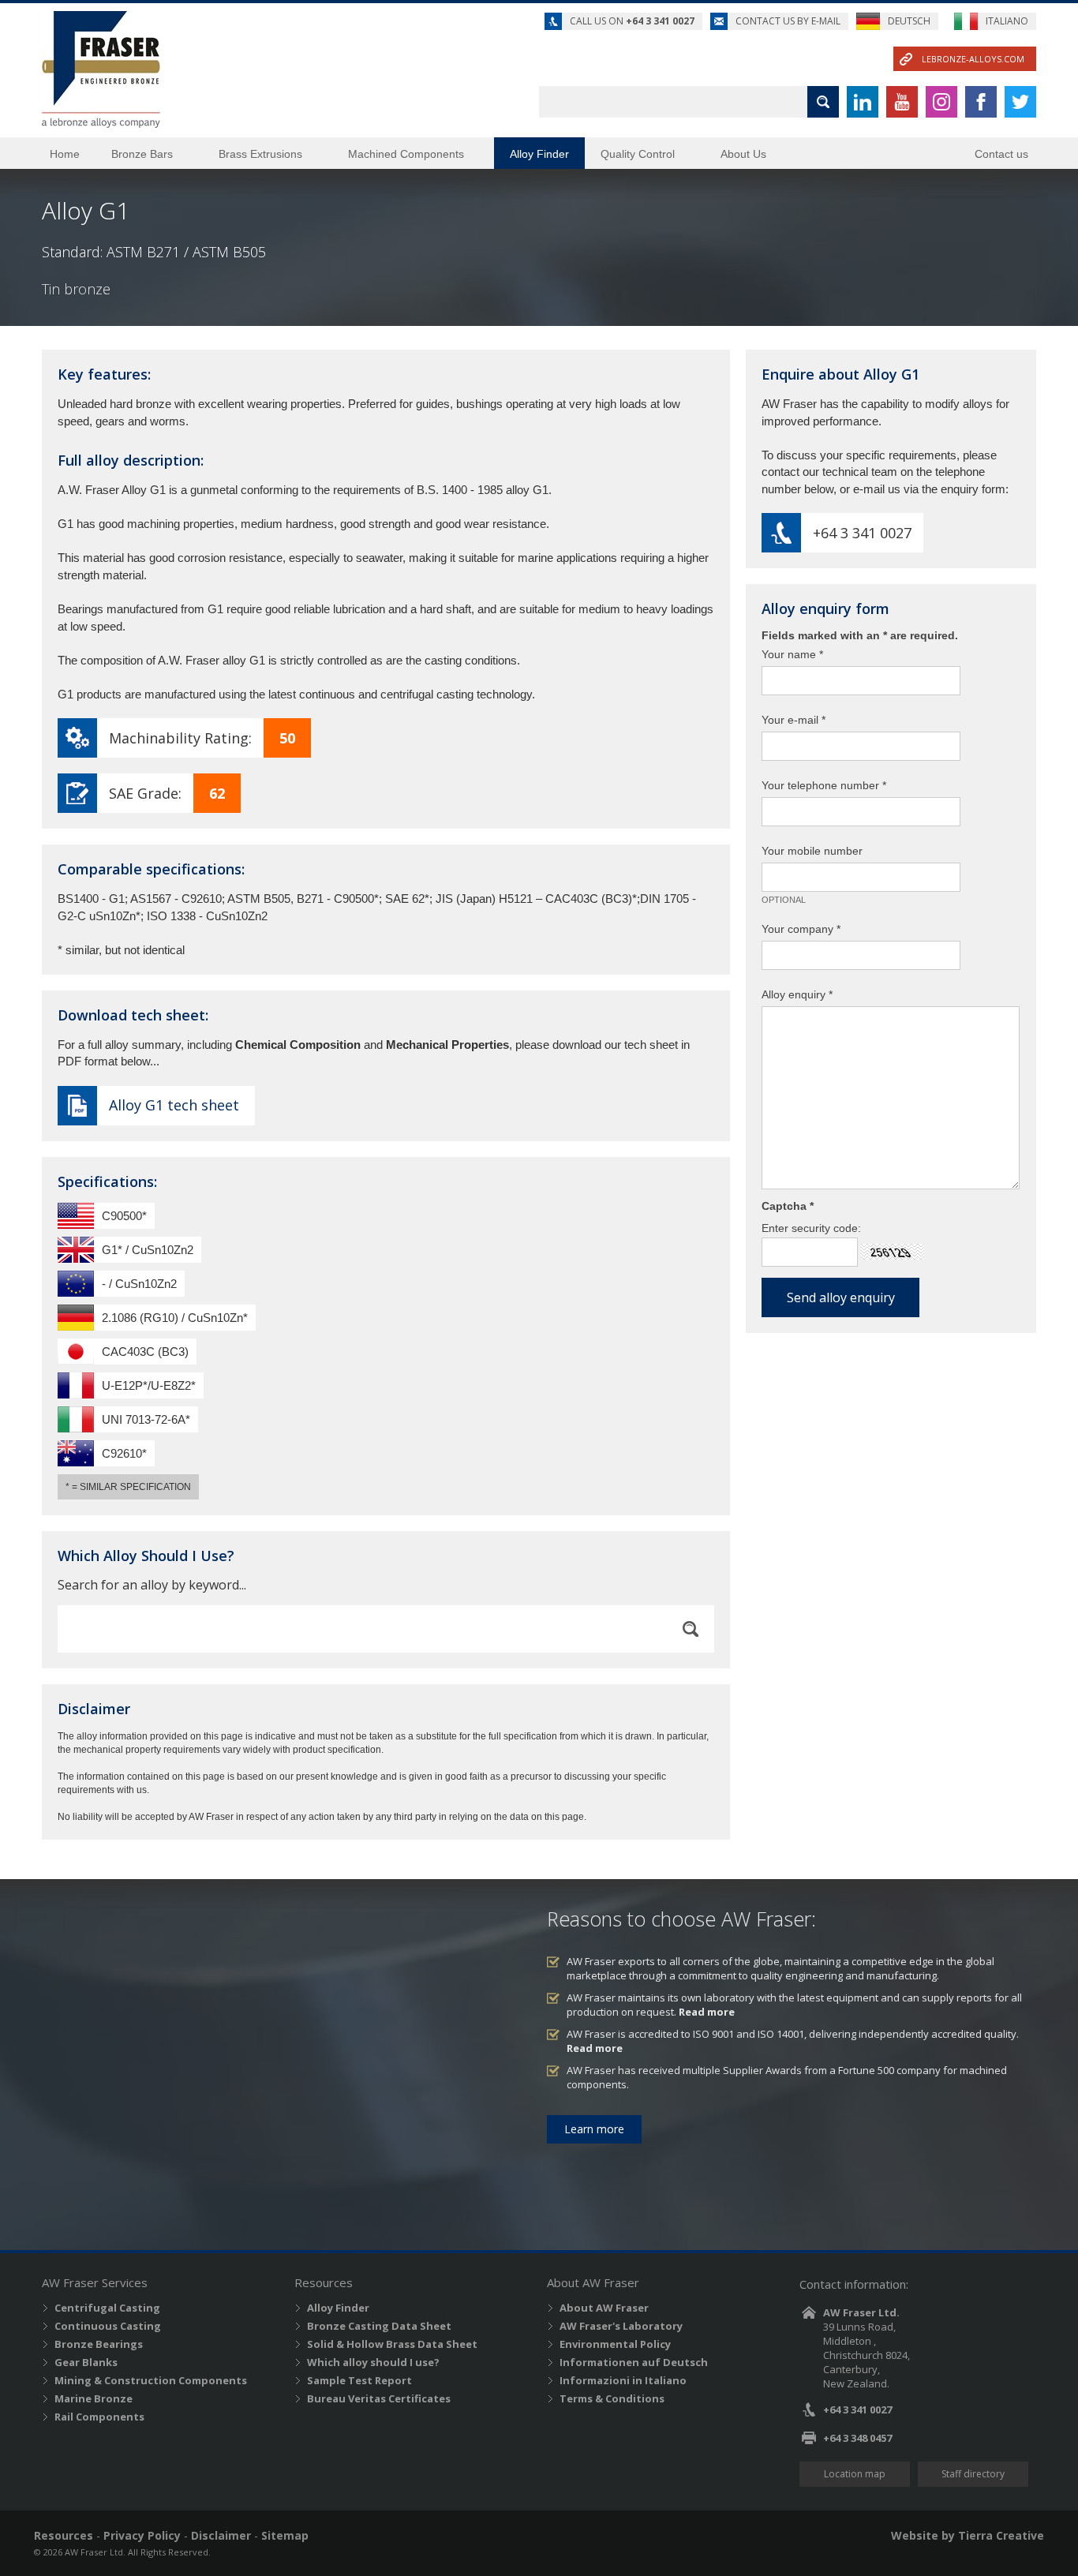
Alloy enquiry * (797, 994)
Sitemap (285, 2535)
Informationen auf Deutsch (634, 2362)
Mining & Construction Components (151, 2380)
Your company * (801, 929)
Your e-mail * (794, 720)
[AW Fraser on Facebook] (981, 102)
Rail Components (99, 2417)
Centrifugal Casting (107, 2308)
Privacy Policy (142, 2535)
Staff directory (973, 2474)
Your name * (792, 654)
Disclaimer (221, 2535)
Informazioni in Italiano (623, 2380)
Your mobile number (812, 851)
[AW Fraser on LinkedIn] (863, 102)
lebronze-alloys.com (973, 59)
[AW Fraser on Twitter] (1020, 102)
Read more (707, 2012)
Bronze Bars (142, 154)
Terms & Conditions (612, 2398)
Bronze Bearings (99, 2344)
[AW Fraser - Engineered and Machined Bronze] (101, 69)
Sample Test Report (359, 2380)
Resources (64, 2535)
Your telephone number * (824, 785)
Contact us (1001, 154)
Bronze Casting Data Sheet (379, 2326)
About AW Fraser (604, 2308)
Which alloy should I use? (373, 2362)
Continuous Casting (108, 2326)
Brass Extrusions (260, 154)
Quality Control (638, 154)
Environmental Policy (615, 2344)
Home (65, 154)
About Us (743, 154)
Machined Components (406, 154)
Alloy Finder (539, 154)
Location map (855, 2474)
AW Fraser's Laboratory (621, 2326)
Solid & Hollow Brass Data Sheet (392, 2344)
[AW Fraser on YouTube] (902, 102)
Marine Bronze (94, 2398)
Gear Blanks (86, 2362)
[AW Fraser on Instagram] (941, 102)
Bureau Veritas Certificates (379, 2398)
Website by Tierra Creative (968, 2535)
